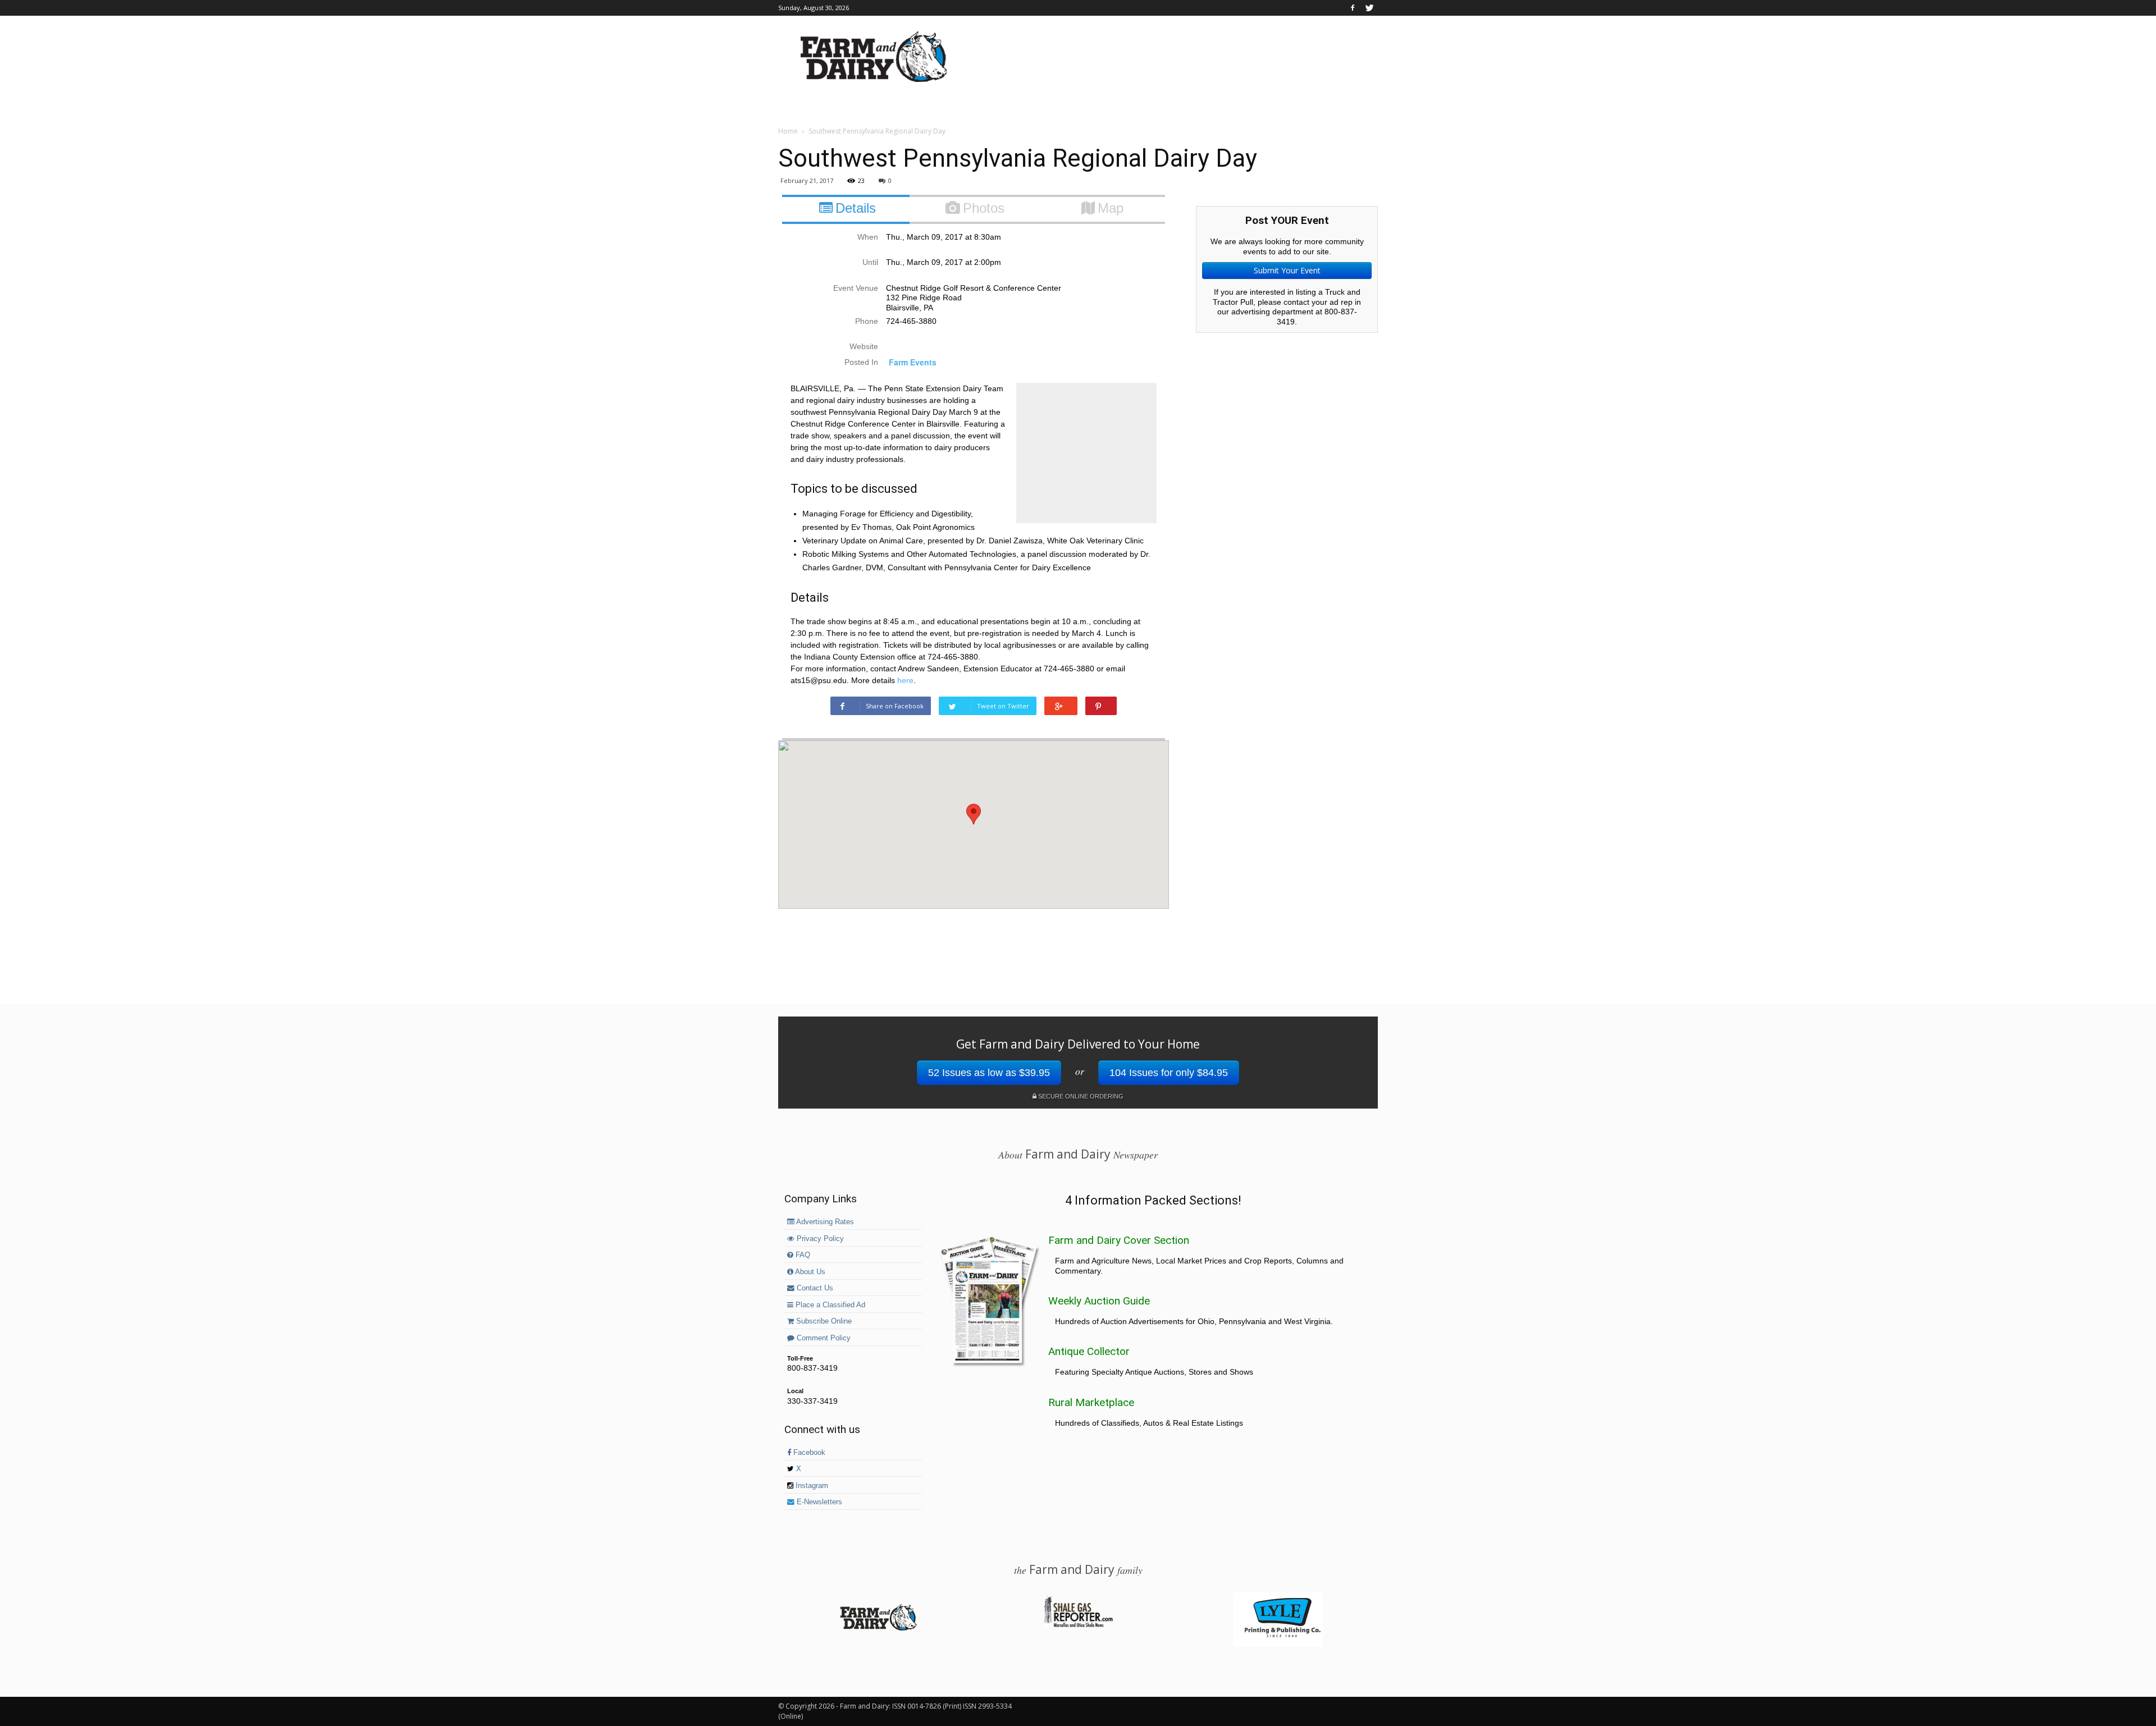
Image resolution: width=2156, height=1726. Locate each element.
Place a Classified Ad (829, 1305)
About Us (809, 1272)
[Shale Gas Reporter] (1078, 1626)
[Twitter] (1369, 8)
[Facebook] (1353, 8)
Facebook (808, 1453)
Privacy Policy (819, 1239)
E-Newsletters (818, 1502)
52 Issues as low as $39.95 (989, 1073)
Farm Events (913, 362)
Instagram (811, 1486)
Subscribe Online (823, 1321)
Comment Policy (823, 1338)
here (905, 680)
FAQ (802, 1255)
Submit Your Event (1287, 270)
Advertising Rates (824, 1222)
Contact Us (814, 1288)
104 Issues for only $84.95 (1169, 1073)
